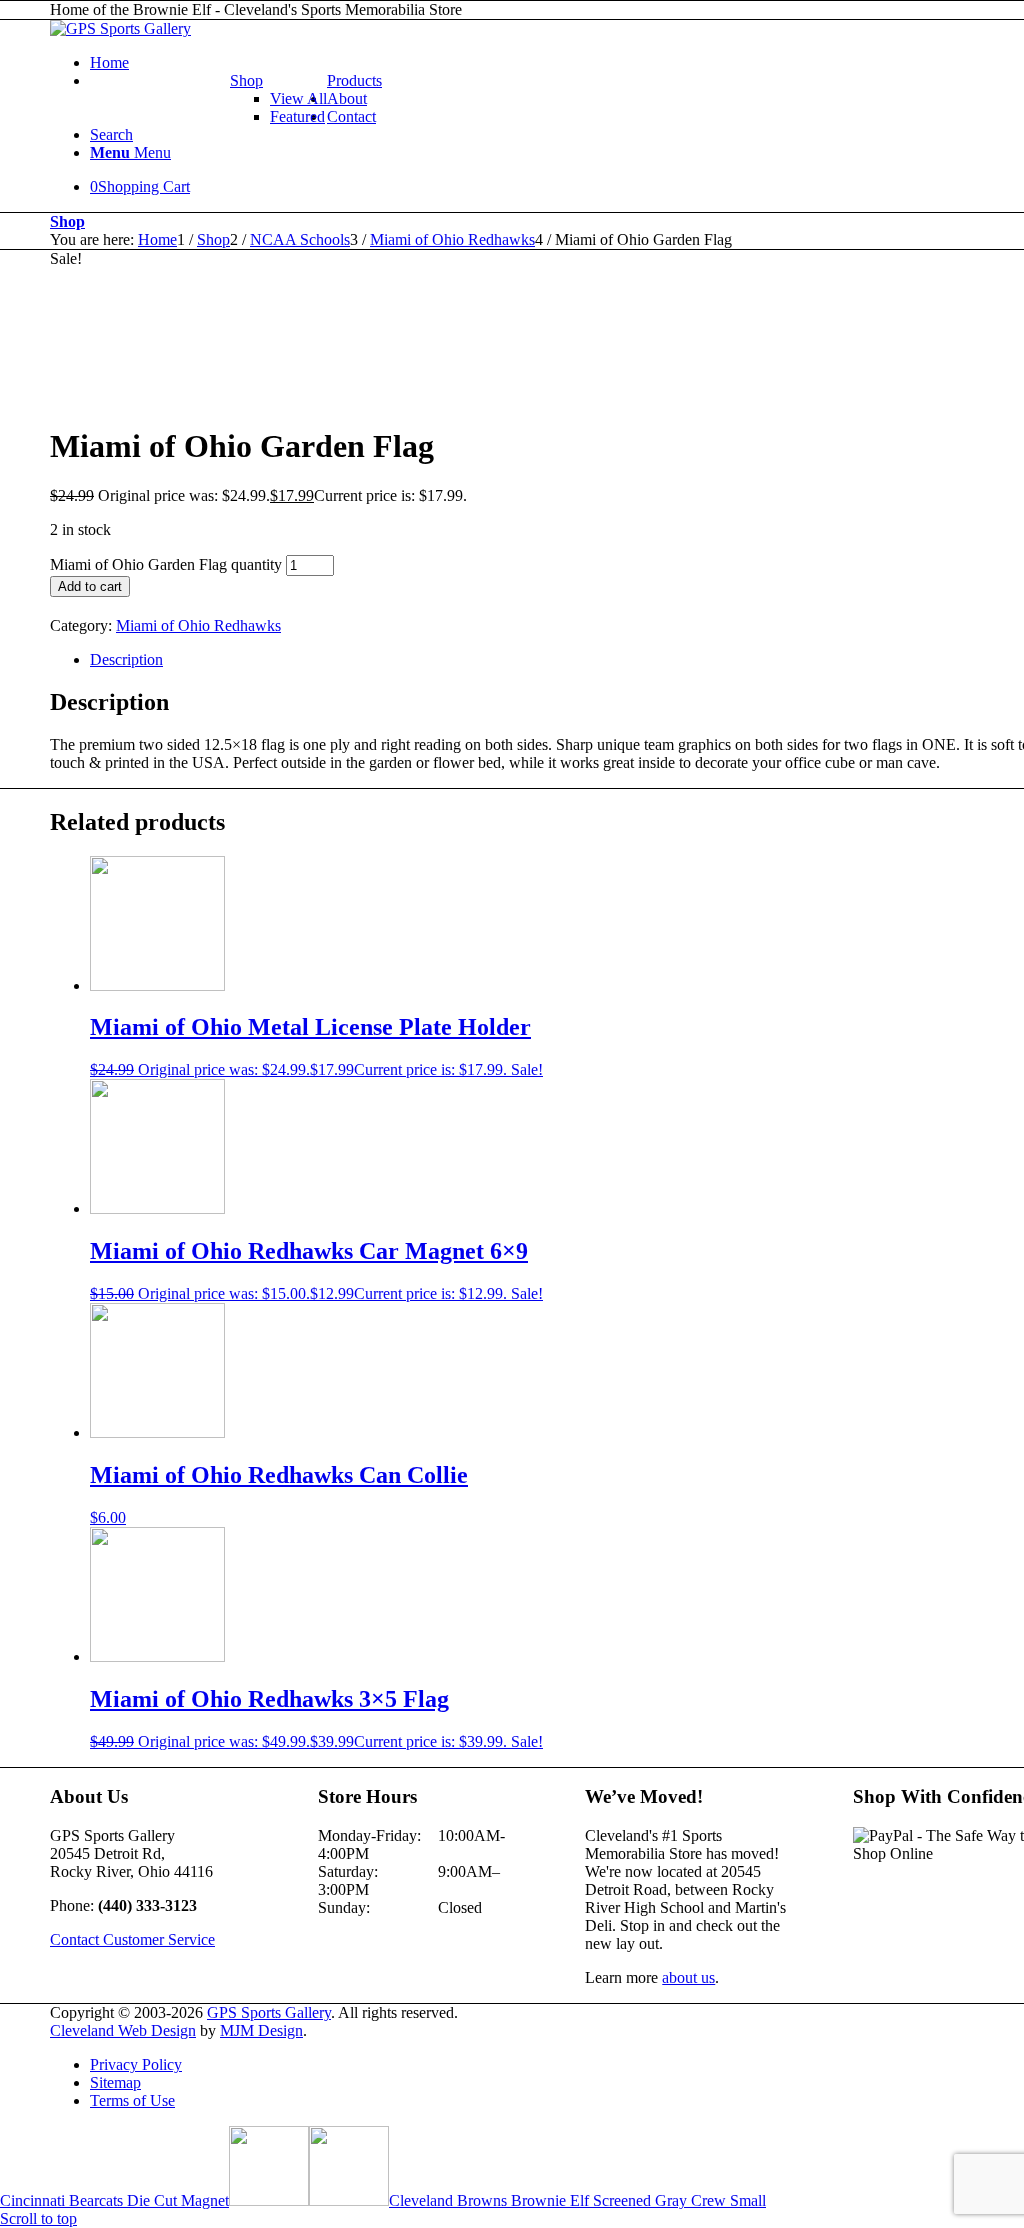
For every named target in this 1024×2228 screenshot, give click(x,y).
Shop (246, 80)
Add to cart (90, 586)
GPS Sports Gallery (269, 2012)
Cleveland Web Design (123, 2030)
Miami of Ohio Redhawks (198, 625)
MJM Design (261, 2030)
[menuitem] (278, 99)
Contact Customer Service (132, 1939)
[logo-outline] (120, 28)
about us (688, 1977)
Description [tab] (126, 659)
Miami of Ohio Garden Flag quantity (166, 564)
